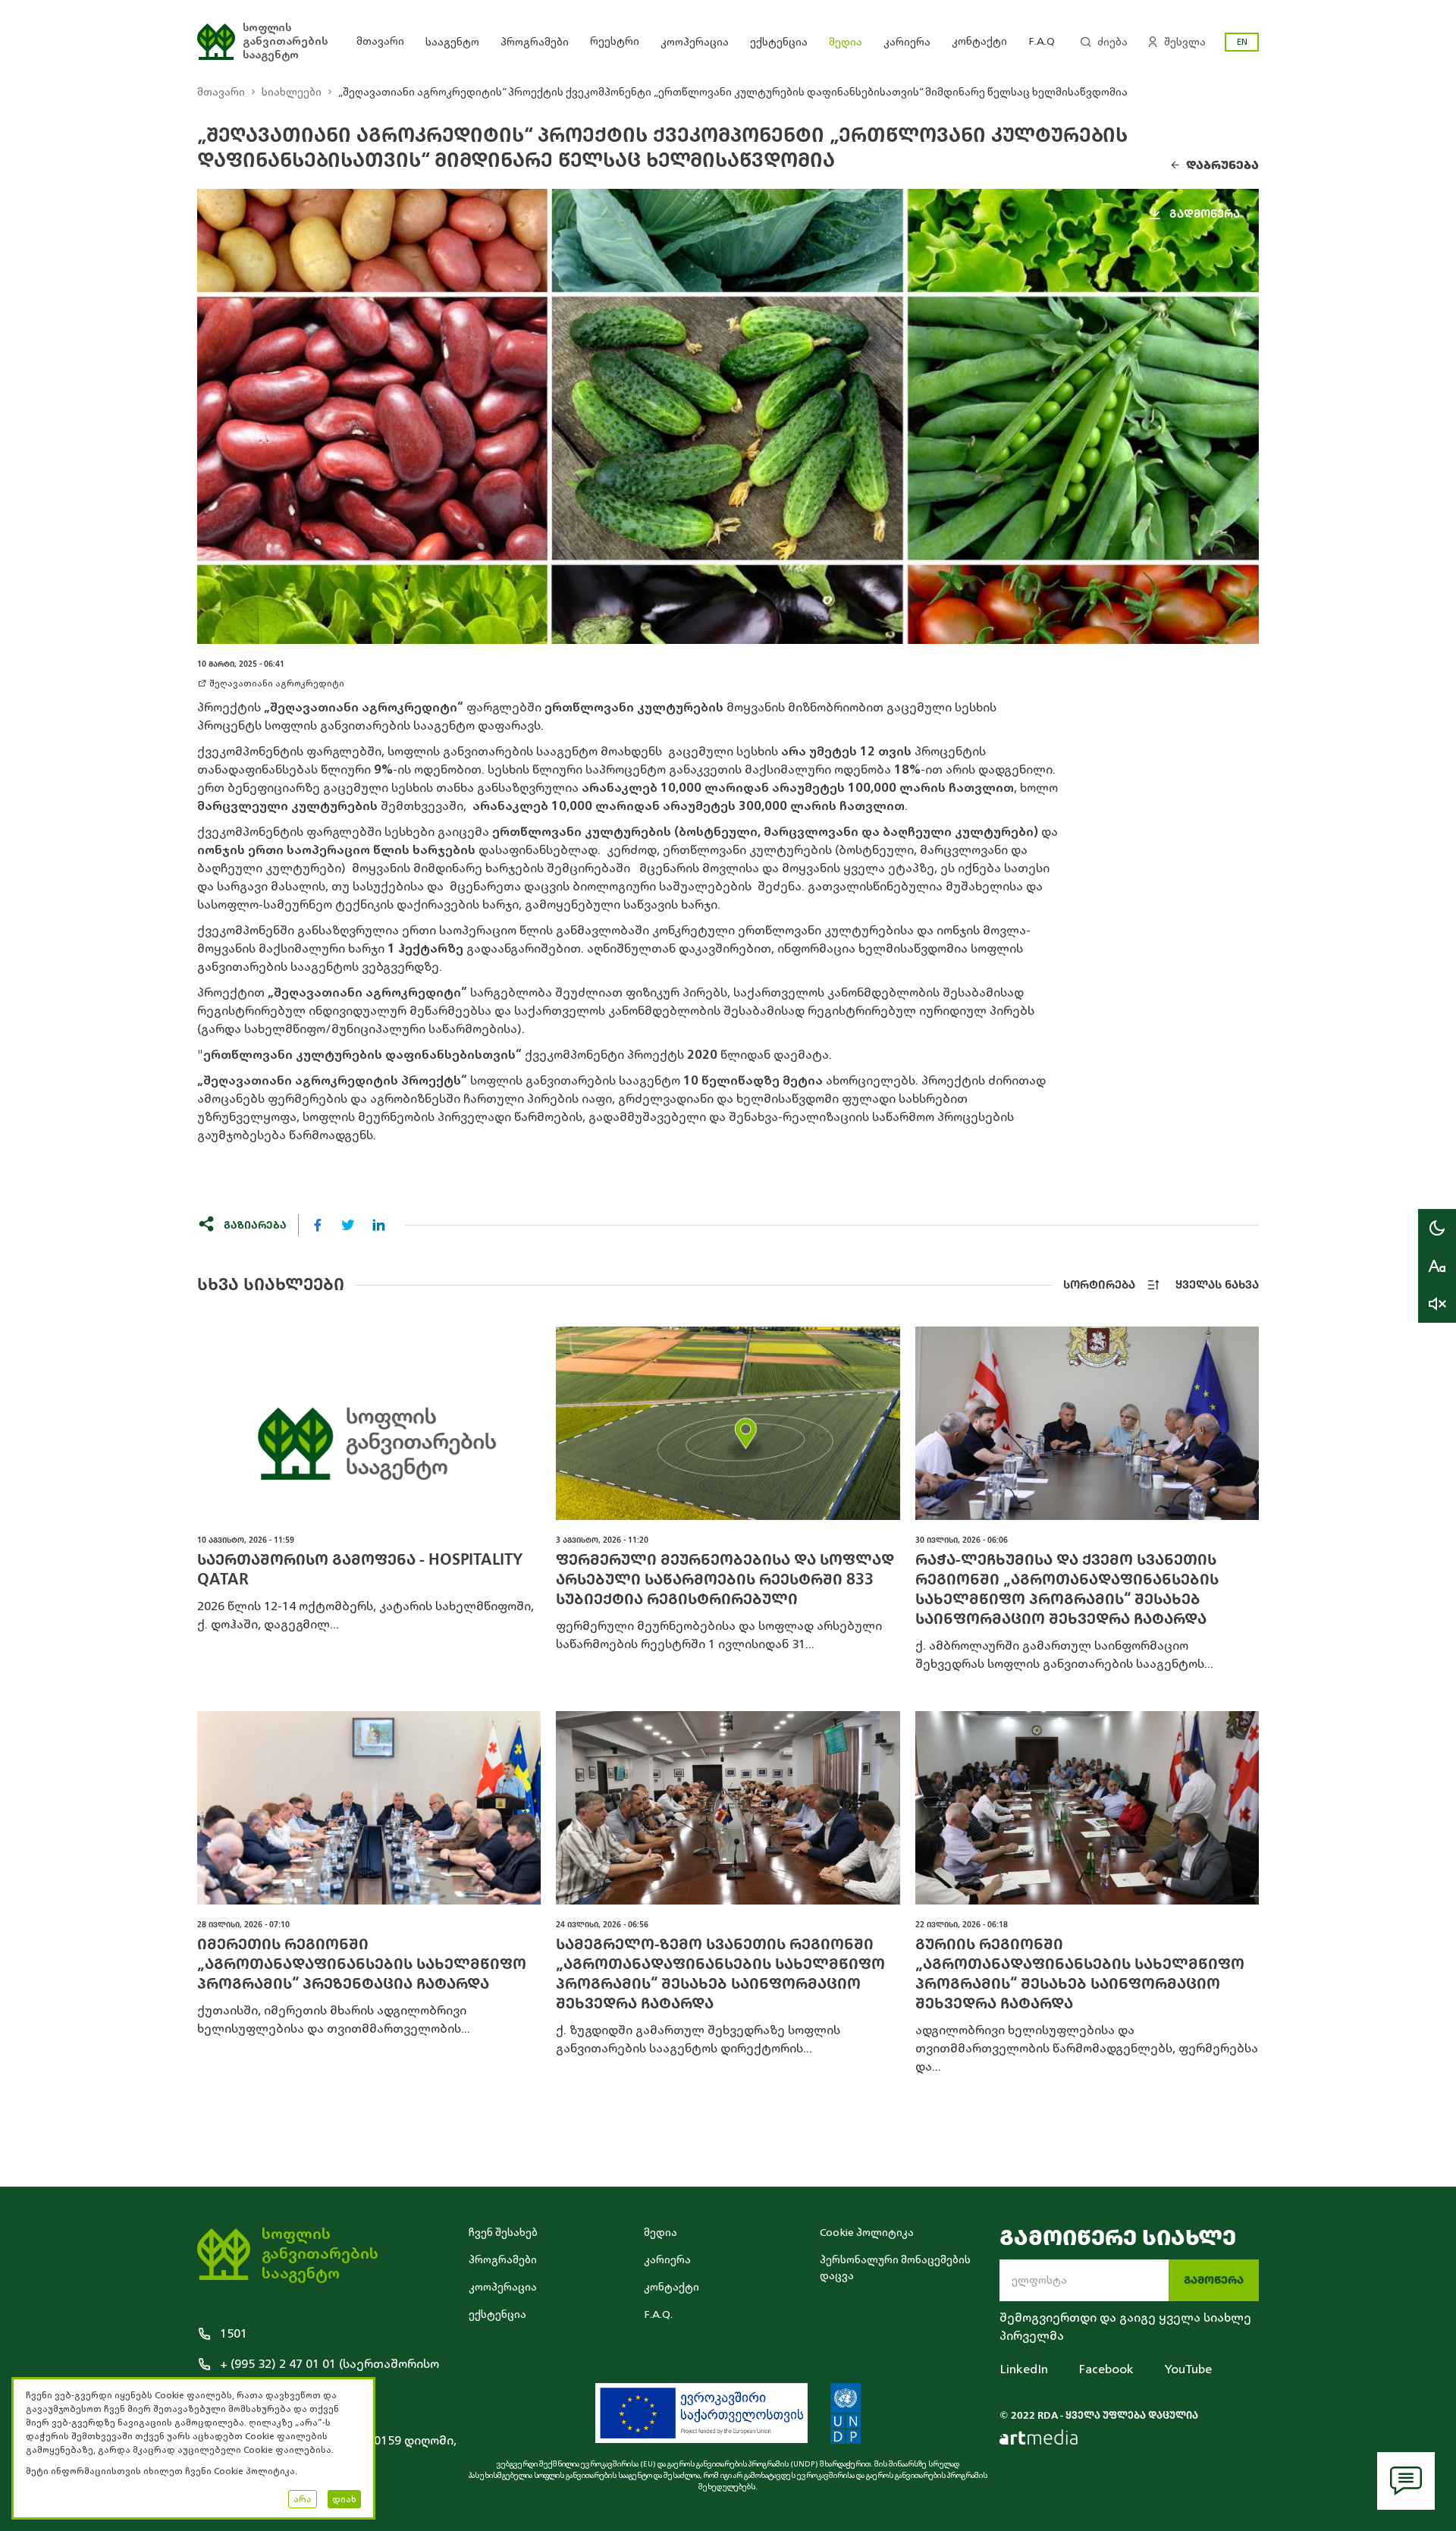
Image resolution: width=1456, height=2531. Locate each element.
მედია (846, 42)
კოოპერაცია (695, 42)
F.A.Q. (658, 2314)
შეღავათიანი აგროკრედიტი (277, 683)
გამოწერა (1214, 2280)
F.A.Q (1042, 41)
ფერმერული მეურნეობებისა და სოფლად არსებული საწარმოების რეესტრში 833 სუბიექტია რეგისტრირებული (725, 1580)
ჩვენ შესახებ (503, 2233)
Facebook (1106, 2369)
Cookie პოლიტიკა (867, 2233)
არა (303, 2499)
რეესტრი (615, 41)
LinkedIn (1024, 2369)
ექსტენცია (779, 42)
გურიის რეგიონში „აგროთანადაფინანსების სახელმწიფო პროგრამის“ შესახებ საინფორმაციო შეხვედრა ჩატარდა (1080, 1974)
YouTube (1188, 2369)
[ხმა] (1437, 1304)
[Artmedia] (1039, 2437)
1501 (234, 2334)
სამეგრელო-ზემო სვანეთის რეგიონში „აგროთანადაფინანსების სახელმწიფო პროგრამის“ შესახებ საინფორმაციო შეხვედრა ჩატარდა (720, 1974)
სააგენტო (452, 42)
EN (1242, 42)
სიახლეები (292, 92)
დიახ (344, 2499)
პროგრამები (535, 42)
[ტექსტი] (1437, 1266)
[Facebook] (318, 1225)
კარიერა (907, 42)
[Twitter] (348, 1225)
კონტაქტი (979, 41)
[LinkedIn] (378, 1225)
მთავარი (380, 41)
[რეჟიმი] (1437, 1228)
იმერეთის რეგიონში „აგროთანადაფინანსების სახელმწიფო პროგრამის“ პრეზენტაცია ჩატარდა (362, 1964)
